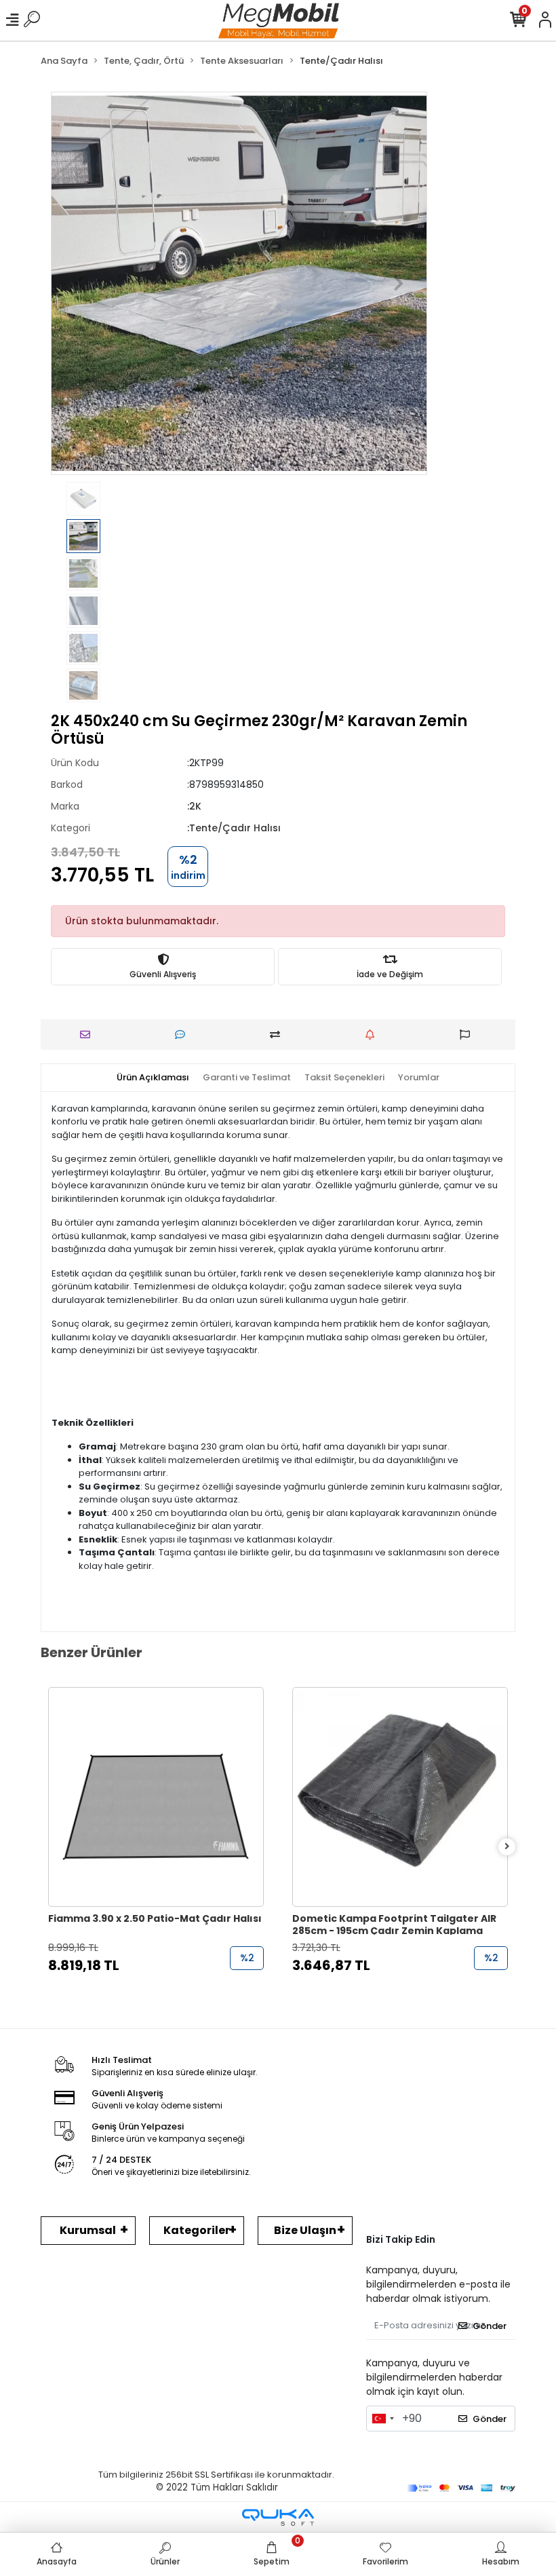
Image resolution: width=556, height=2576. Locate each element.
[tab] (153, 1078)
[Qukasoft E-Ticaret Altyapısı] (278, 2517)
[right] (507, 1847)
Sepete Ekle (163, 1993)
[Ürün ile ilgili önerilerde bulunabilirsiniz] (468, 1035)
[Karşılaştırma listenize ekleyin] (278, 1035)
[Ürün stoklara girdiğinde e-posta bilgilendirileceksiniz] (373, 1035)
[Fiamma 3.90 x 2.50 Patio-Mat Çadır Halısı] (156, 1797)
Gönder (490, 2326)
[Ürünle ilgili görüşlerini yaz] (183, 1035)
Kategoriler (197, 2230)
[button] (79, 283)
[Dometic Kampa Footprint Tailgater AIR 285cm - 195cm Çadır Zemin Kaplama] (400, 1797)
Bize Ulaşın (305, 2230)
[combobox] (382, 2419)
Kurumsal (88, 2230)
